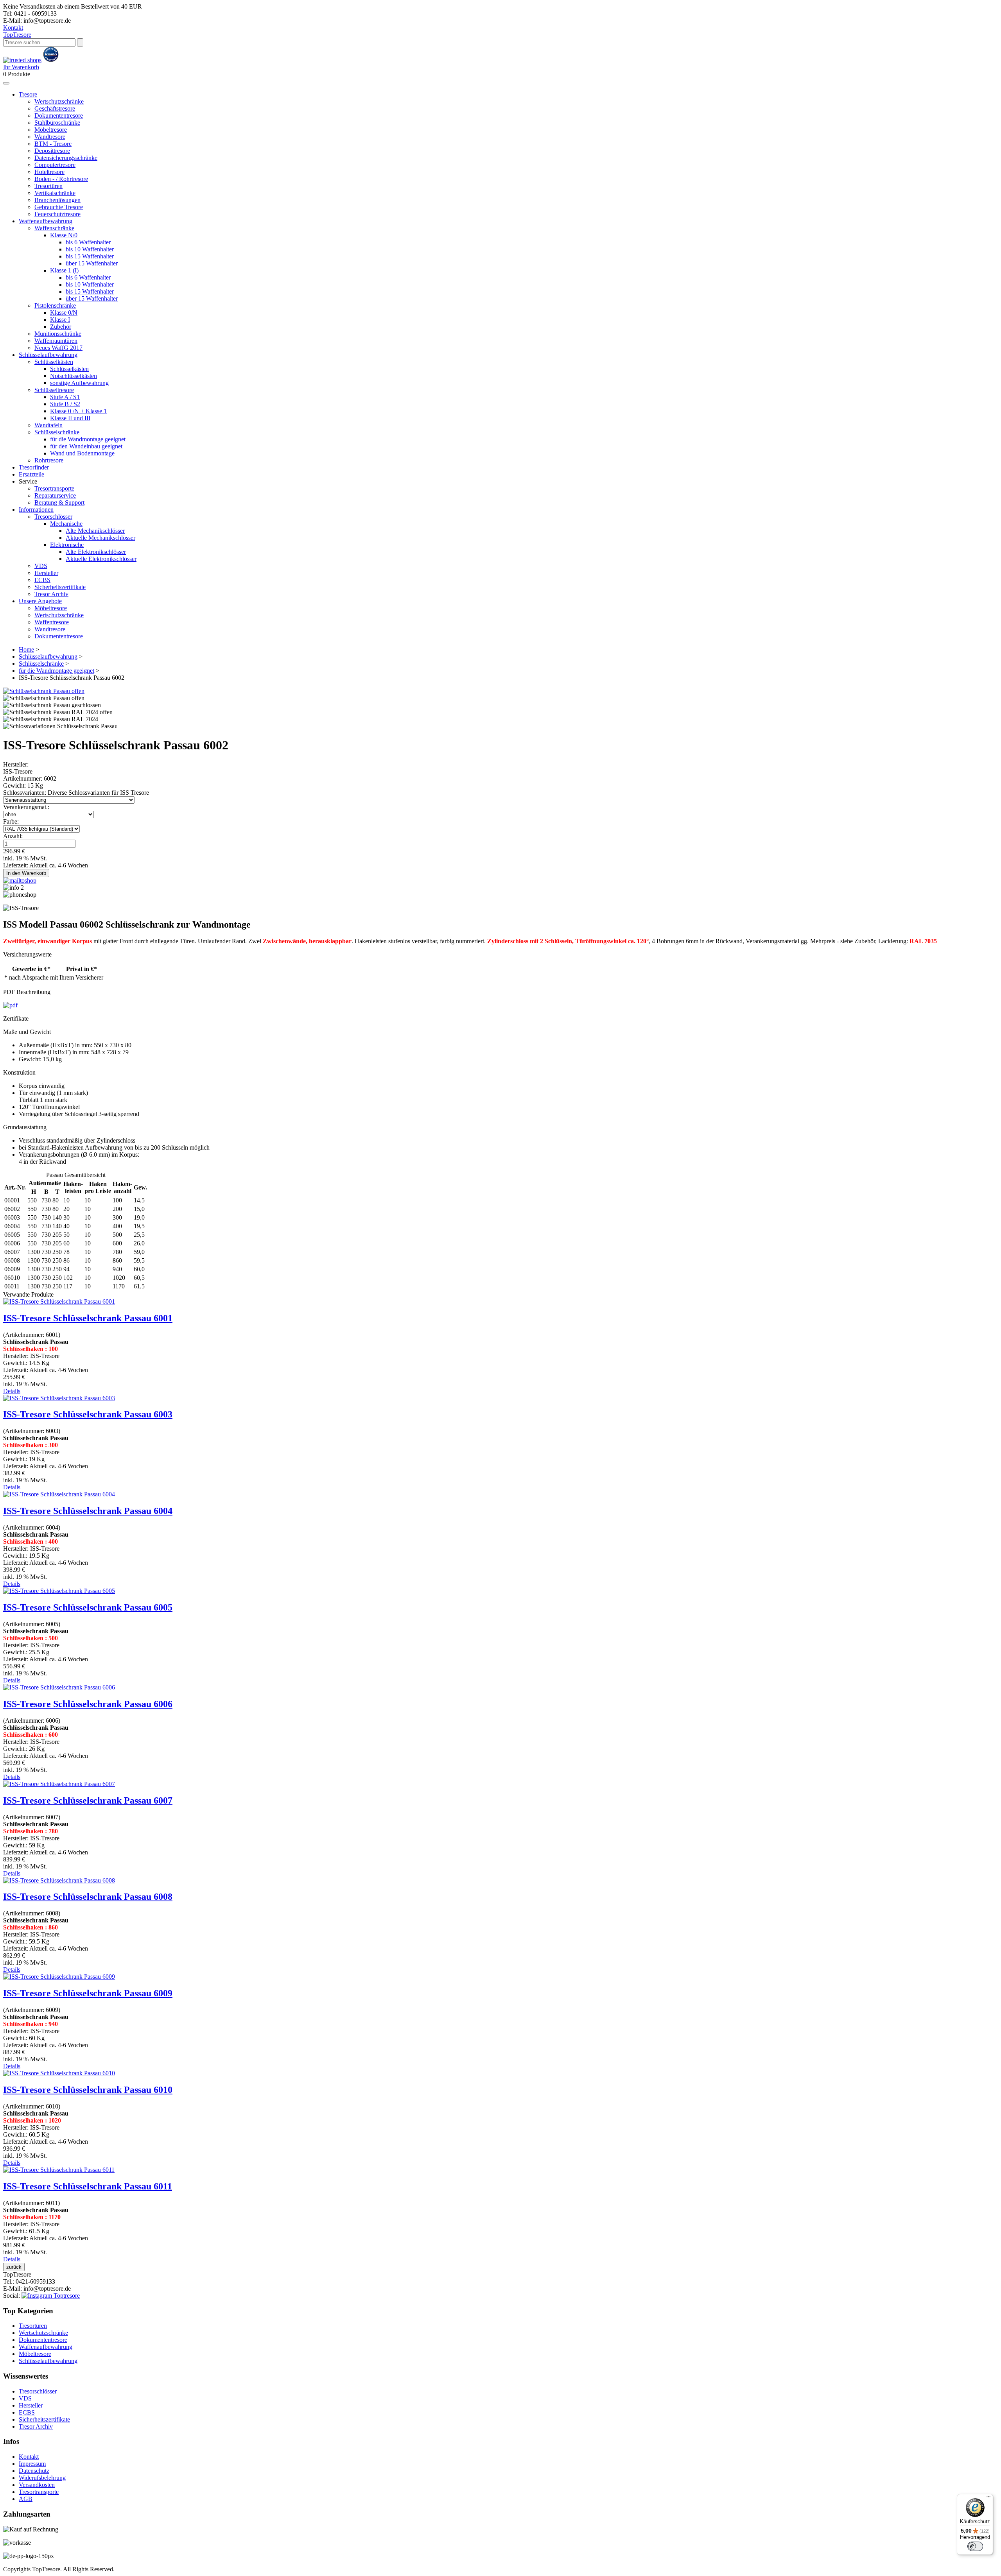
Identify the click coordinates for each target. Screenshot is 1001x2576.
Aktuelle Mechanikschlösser (100, 538)
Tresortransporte (54, 488)
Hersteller (46, 573)
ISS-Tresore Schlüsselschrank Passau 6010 (88, 2090)
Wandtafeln (48, 425)
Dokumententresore (59, 116)
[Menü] (988, 2499)
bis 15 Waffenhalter (90, 256)
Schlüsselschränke (57, 432)
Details (12, 1391)
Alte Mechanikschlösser (95, 531)
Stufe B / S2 (65, 404)
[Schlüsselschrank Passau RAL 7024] (51, 719)
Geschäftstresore (55, 108)
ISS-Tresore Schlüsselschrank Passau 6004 (88, 1511)
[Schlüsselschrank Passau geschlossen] (52, 705)
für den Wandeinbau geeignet (86, 446)
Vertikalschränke (55, 193)
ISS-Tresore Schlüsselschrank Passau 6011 (88, 2186)
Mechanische (66, 524)
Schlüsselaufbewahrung (48, 355)
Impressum (32, 2464)
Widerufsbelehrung (42, 2478)
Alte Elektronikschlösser (96, 552)
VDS (41, 566)
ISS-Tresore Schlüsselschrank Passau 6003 (88, 1414)
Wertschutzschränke (59, 101)
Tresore (17, 35)
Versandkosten (37, 2485)
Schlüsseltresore (54, 390)
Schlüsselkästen (54, 362)
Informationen (36, 510)
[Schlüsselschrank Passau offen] (44, 691)
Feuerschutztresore (57, 214)
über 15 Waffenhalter (92, 263)
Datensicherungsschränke (66, 158)
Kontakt (13, 28)
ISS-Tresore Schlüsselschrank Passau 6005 (88, 1607)
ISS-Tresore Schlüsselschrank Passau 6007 (88, 1800)
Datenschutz (34, 2471)
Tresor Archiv (51, 594)
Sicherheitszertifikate (60, 587)
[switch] (975, 2546)
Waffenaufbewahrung (46, 221)
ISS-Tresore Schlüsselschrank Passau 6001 (88, 1318)
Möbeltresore (51, 130)
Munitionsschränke (58, 334)
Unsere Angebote (40, 601)
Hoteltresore (49, 172)
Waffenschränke (54, 228)
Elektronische (67, 545)
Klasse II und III (70, 418)
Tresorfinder (34, 467)
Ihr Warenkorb (21, 67)
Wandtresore (50, 137)
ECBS (42, 580)
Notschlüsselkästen (74, 376)
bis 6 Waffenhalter (88, 242)
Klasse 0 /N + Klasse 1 (78, 411)
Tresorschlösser (53, 517)
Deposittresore (52, 151)
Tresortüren (48, 186)
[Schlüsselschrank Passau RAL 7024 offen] (58, 712)
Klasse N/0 (64, 235)
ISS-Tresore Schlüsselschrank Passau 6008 (88, 1897)
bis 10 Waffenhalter (90, 249)
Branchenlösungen (57, 200)
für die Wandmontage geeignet (88, 439)
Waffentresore (52, 622)
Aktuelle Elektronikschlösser (101, 559)
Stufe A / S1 (65, 397)
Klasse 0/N (64, 313)
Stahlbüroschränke (57, 123)
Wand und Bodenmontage (82, 453)
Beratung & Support (59, 502)
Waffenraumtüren (56, 341)
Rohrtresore (49, 460)
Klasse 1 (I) (64, 270)
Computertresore (55, 165)
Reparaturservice (55, 495)
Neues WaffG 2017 (58, 348)
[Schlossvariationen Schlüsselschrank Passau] (60, 726)
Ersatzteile (31, 474)
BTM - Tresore (53, 144)
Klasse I (60, 320)
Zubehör (61, 327)
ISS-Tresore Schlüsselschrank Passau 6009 (88, 1993)
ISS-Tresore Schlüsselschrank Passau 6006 (88, 1704)
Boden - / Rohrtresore (61, 179)
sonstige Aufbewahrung (79, 383)
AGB (26, 2499)
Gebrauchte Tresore (59, 207)
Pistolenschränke (55, 305)
